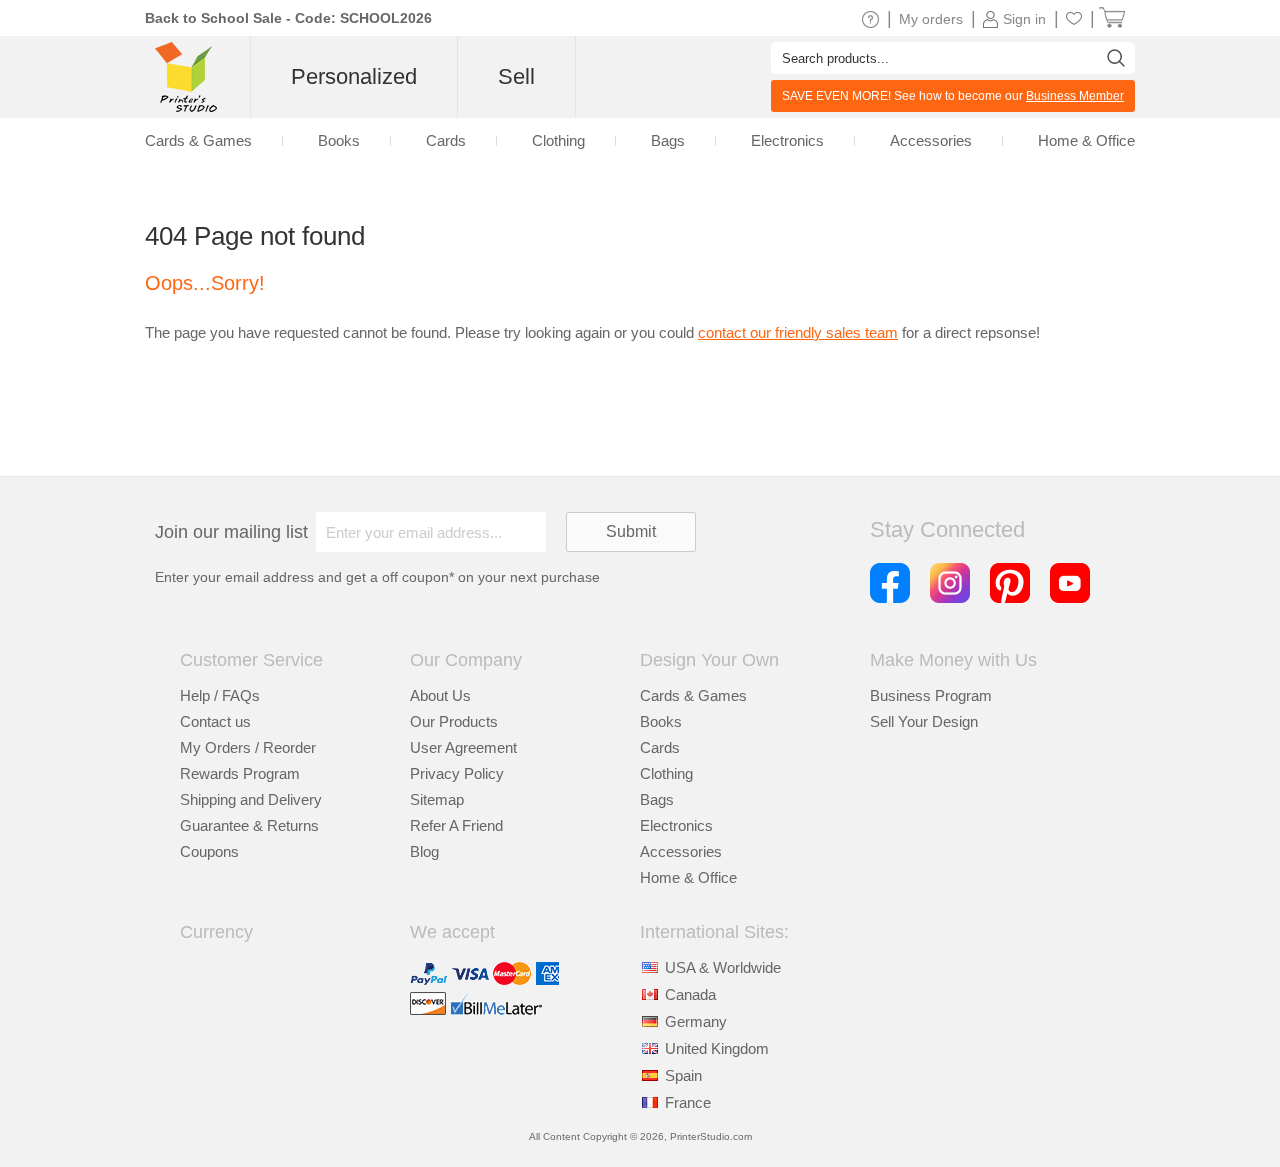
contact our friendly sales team (798, 332)
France (688, 1102)
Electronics (676, 825)
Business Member (1075, 96)
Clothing (666, 773)
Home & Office (688, 877)
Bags (657, 799)
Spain (683, 1075)
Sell (516, 76)
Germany (696, 1021)
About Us (440, 695)
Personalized (354, 76)
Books (661, 721)
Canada (690, 994)
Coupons (209, 851)
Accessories (681, 851)
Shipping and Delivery (251, 799)
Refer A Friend (456, 825)
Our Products (454, 721)
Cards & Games (693, 695)
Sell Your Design (924, 721)
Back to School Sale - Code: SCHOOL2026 (288, 18)
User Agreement (463, 747)
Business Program (931, 695)
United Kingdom (717, 1048)
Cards (660, 747)
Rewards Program (240, 773)
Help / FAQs (220, 695)
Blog (424, 851)
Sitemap (437, 799)
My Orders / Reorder (248, 747)
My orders (931, 19)
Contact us (215, 721)
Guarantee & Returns (249, 825)
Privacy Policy (457, 773)
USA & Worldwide (723, 967)
